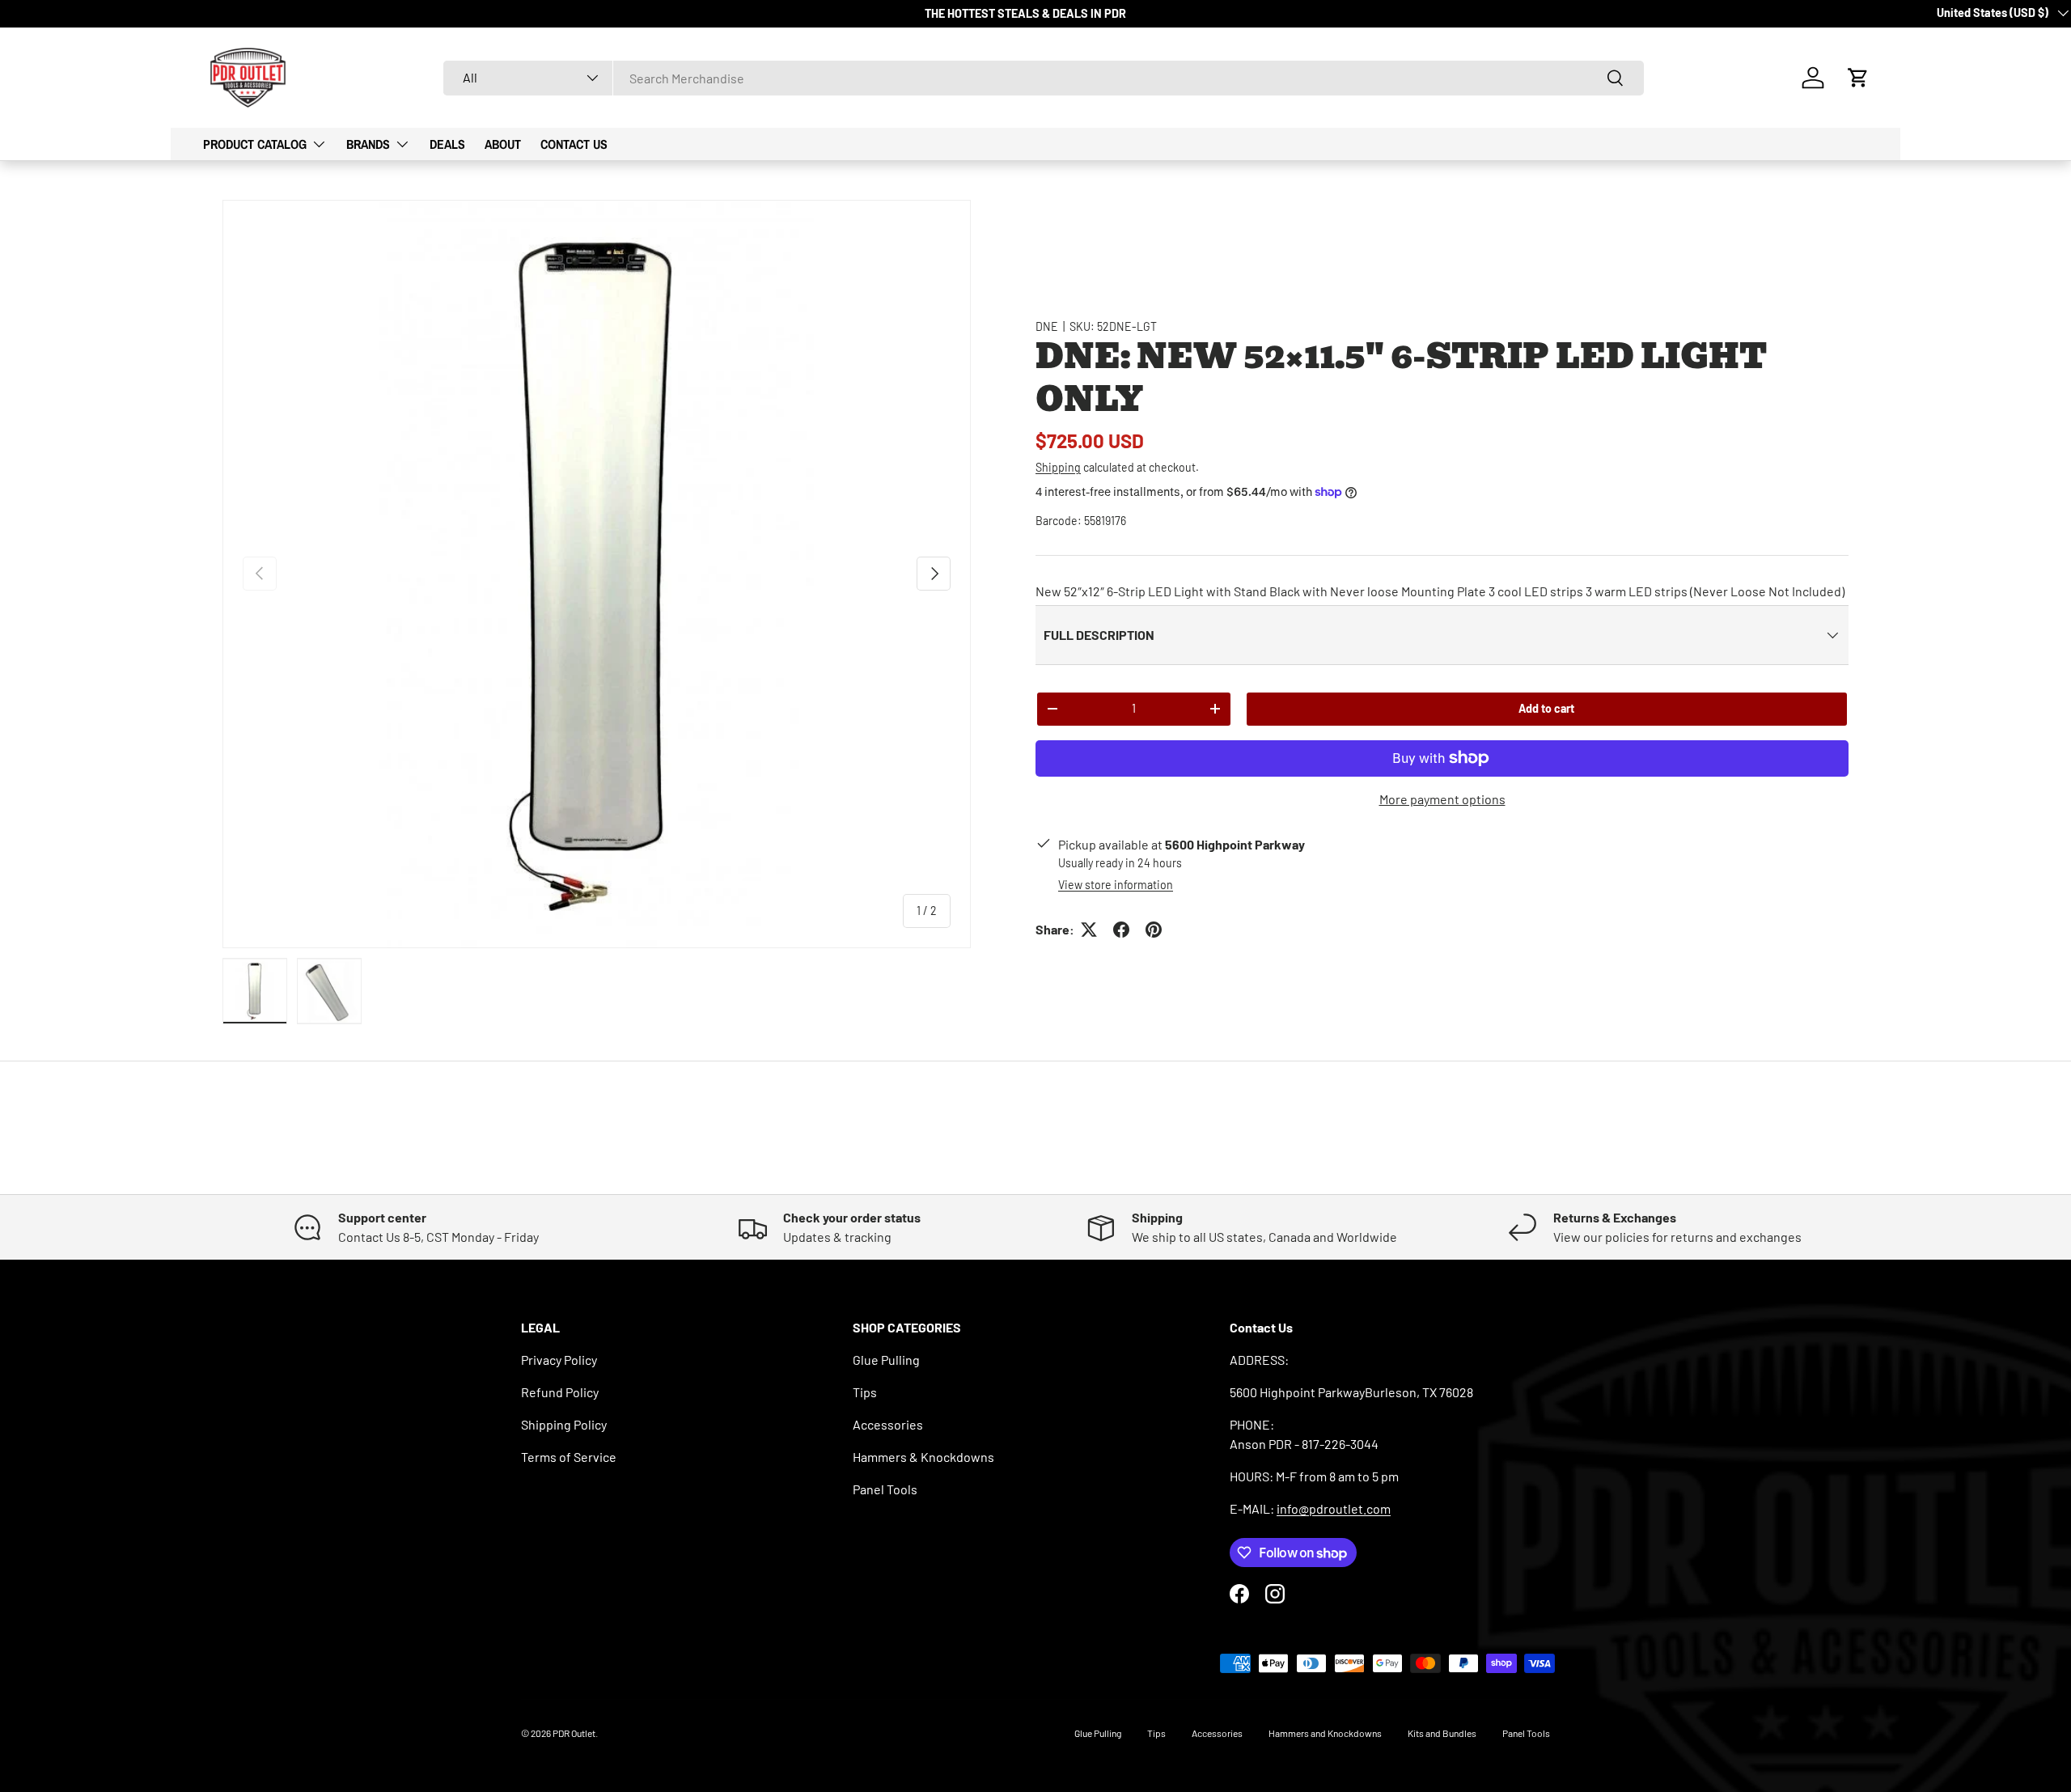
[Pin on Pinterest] (1154, 930)
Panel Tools (885, 1489)
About (503, 144)
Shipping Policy (564, 1424)
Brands (368, 144)
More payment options (1442, 799)
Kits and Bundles (1442, 1733)
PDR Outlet (574, 1733)
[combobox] (1044, 78)
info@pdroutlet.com (1334, 1508)
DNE (1047, 326)
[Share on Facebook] (1121, 930)
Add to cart (1546, 708)
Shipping (1058, 467)
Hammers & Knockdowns (923, 1457)
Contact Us (574, 144)
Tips (865, 1392)
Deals (447, 144)
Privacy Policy (559, 1360)
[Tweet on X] (1089, 930)
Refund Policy (560, 1392)
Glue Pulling (886, 1360)
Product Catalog (255, 144)
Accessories (888, 1424)
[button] (1858, 78)
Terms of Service (569, 1457)
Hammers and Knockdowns (1325, 1733)
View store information (1116, 885)
